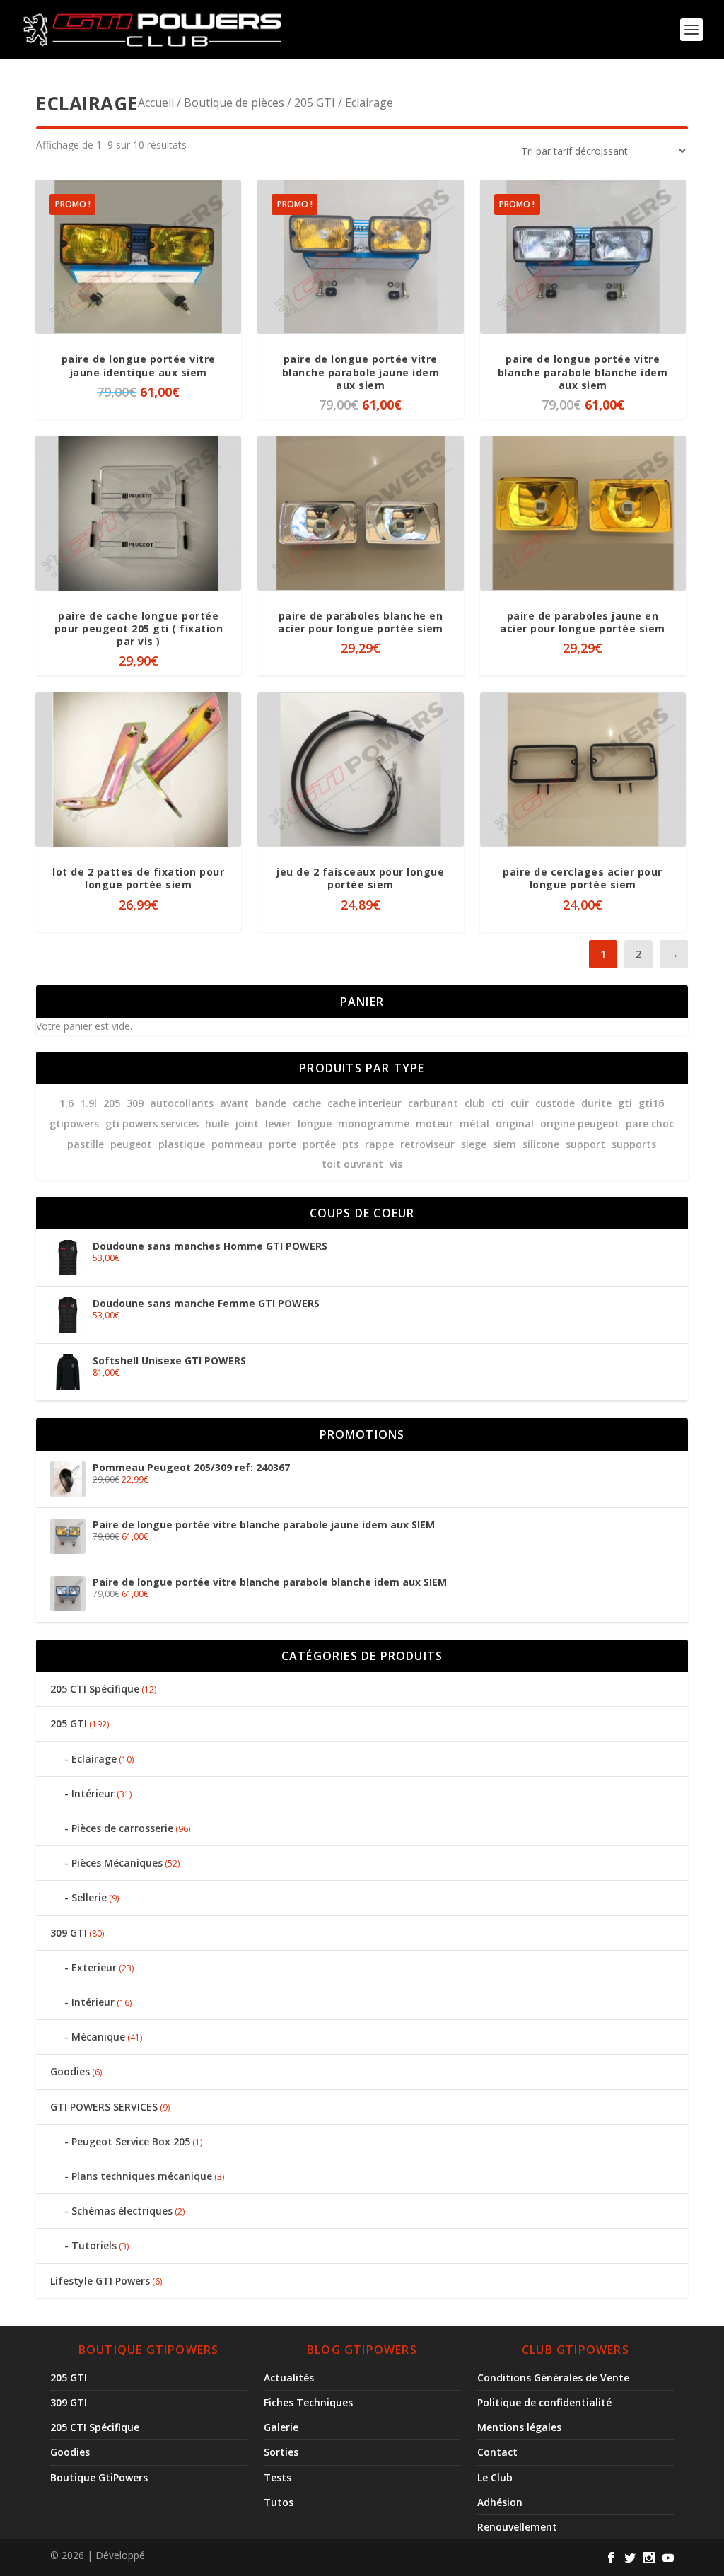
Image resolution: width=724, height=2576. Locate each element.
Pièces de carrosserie (122, 1828)
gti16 (651, 1103)
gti (625, 1103)
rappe (379, 1144)
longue (315, 1124)
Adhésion (500, 2502)
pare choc (650, 1124)
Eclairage (94, 1759)
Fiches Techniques (308, 2402)
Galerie (281, 2427)
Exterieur (94, 1967)
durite (596, 1103)
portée (319, 1144)
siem (504, 1144)
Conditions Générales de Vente (553, 2378)
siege (474, 1144)
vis (396, 1164)
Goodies (70, 2071)
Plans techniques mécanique (142, 2176)
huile (217, 1124)
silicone (541, 1144)
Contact (497, 2452)
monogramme (374, 1124)
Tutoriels (94, 2245)
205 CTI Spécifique (95, 1689)
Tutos (279, 2502)
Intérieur (93, 1793)
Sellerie (89, 1897)
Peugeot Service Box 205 (131, 2141)
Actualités (289, 2378)
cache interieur (364, 1103)
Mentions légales (519, 2427)
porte (282, 1144)
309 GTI (69, 1933)
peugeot (131, 1144)
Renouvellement (517, 2527)
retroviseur (427, 1144)
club (475, 1103)
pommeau (237, 1144)
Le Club (495, 2477)
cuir (520, 1103)
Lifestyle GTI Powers (100, 2281)
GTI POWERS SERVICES (104, 2107)
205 (112, 1103)
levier (278, 1124)
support (585, 1144)
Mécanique (98, 2037)
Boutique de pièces (234, 103)
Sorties (281, 2452)
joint (247, 1124)
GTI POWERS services (152, 1124)
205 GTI (315, 103)
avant (234, 1103)
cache (307, 1103)
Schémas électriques (122, 2211)
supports (634, 1144)
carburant (433, 1103)
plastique (182, 1144)
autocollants (182, 1103)
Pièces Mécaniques (117, 1863)
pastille (86, 1144)
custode (555, 1103)
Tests (278, 2477)
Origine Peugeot (580, 1124)
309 (135, 1103)
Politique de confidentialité (544, 2402)
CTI (498, 1103)
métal (474, 1124)
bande (271, 1103)
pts (350, 1144)
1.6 (66, 1103)
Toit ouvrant (352, 1164)
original (515, 1124)
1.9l (88, 1103)
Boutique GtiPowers (99, 2477)
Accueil (156, 103)
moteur (434, 1124)
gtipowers (74, 1124)
